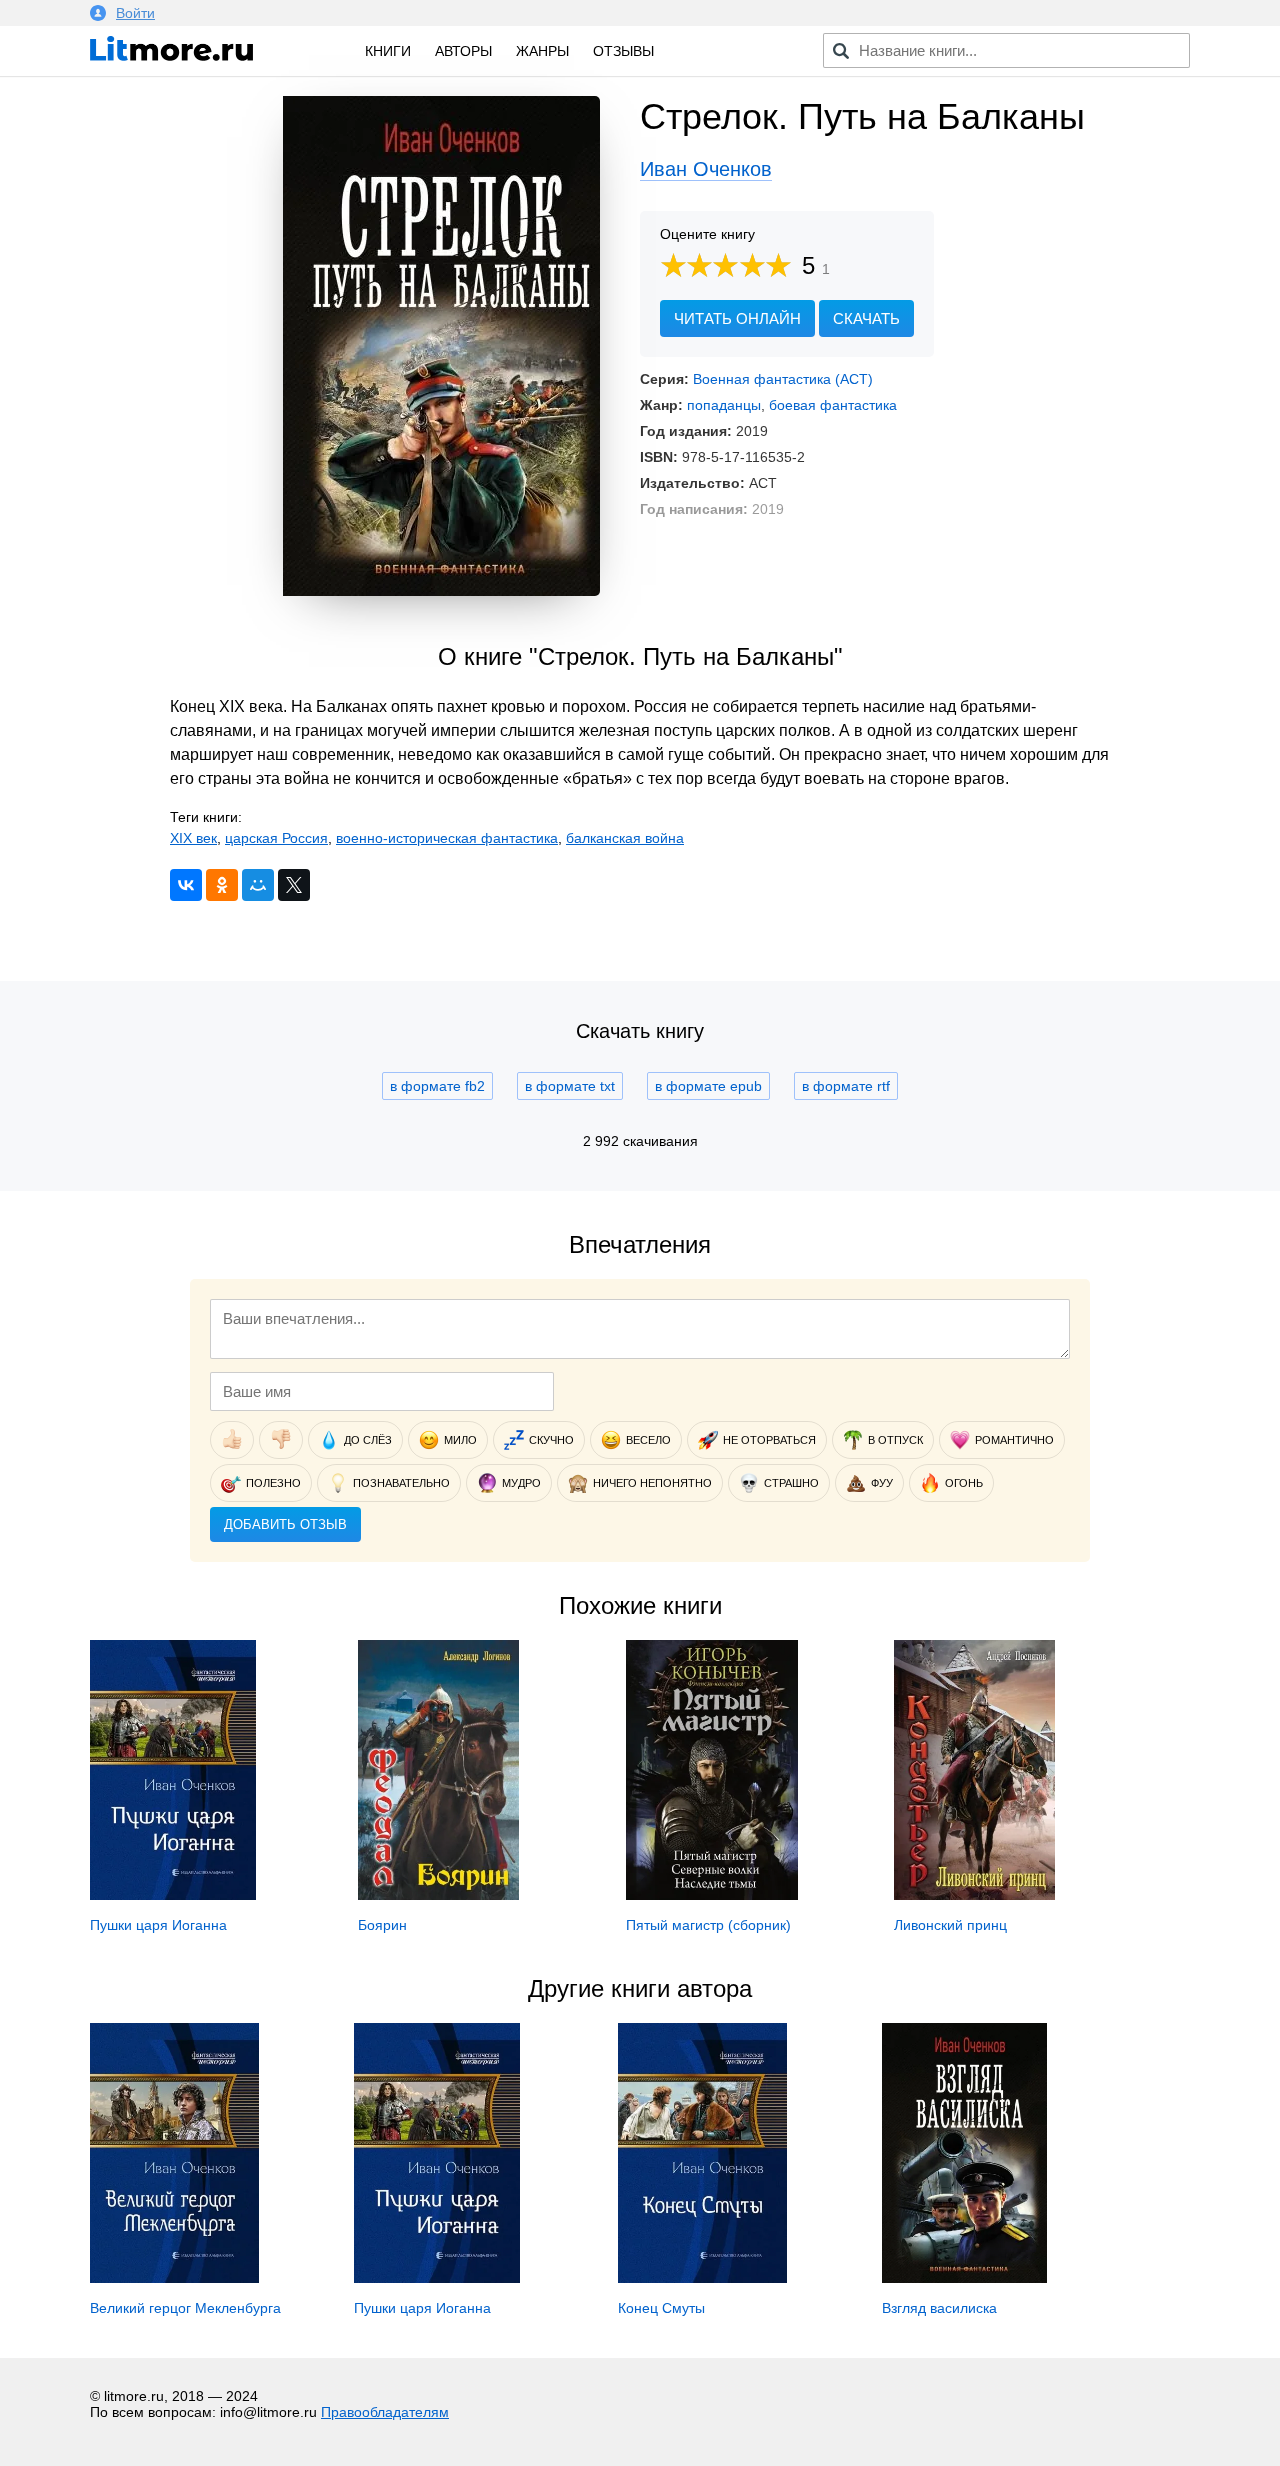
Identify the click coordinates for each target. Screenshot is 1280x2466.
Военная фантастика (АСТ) (783, 379)
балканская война (625, 838)
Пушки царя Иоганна (158, 1925)
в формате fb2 (437, 1086)
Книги (388, 51)
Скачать (866, 318)
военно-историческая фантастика (447, 838)
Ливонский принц (950, 1925)
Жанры (542, 51)
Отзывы (623, 51)
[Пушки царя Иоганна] (173, 1895)
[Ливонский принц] (974, 1895)
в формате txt (570, 1086)
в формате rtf (846, 1086)
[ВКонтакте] (186, 885)
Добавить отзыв (285, 1524)
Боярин (382, 1925)
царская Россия (276, 838)
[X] (294, 885)
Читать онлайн (737, 318)
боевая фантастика (833, 405)
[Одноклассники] (222, 885)
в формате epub (708, 1086)
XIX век (193, 838)
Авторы (463, 51)
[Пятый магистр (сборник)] (712, 1895)
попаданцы (724, 405)
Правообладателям (385, 2412)
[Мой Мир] (258, 885)
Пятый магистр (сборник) (708, 1925)
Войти (135, 13)
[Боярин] (438, 1895)
